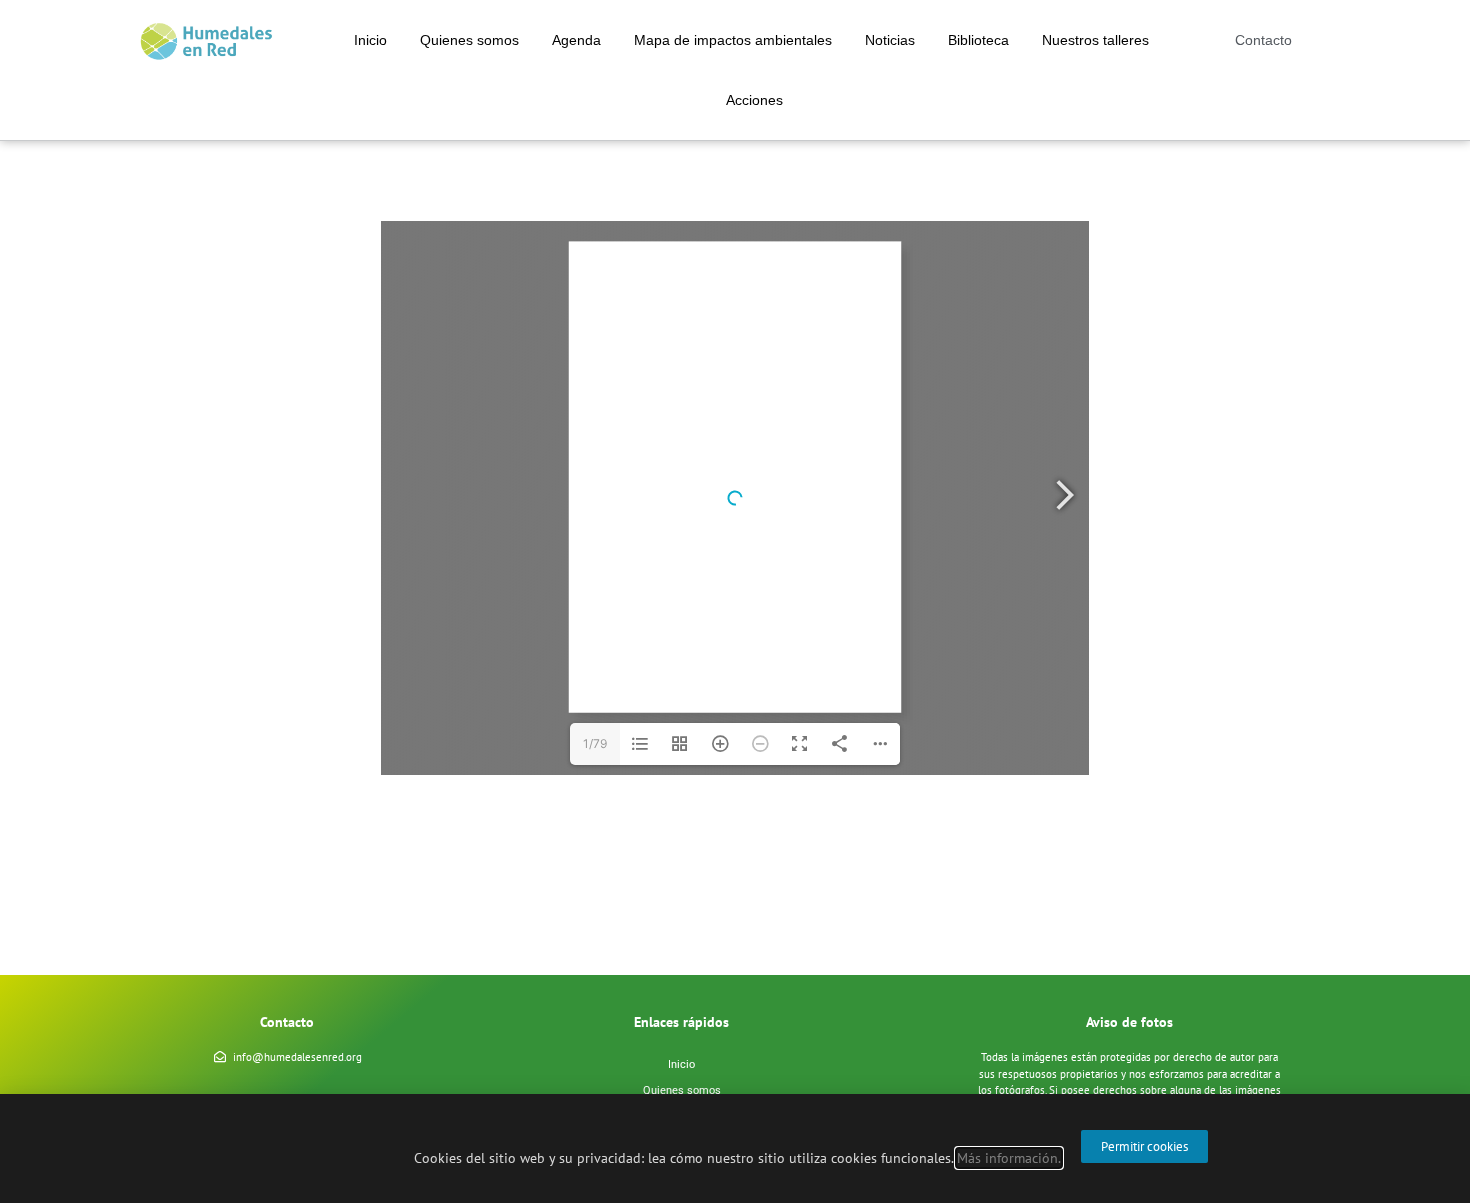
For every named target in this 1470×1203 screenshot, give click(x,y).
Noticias (890, 40)
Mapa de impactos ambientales (733, 40)
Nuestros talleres (1095, 40)
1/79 (595, 743)
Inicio (370, 40)
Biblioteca (978, 40)
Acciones (754, 100)
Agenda (576, 40)
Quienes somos (469, 40)
